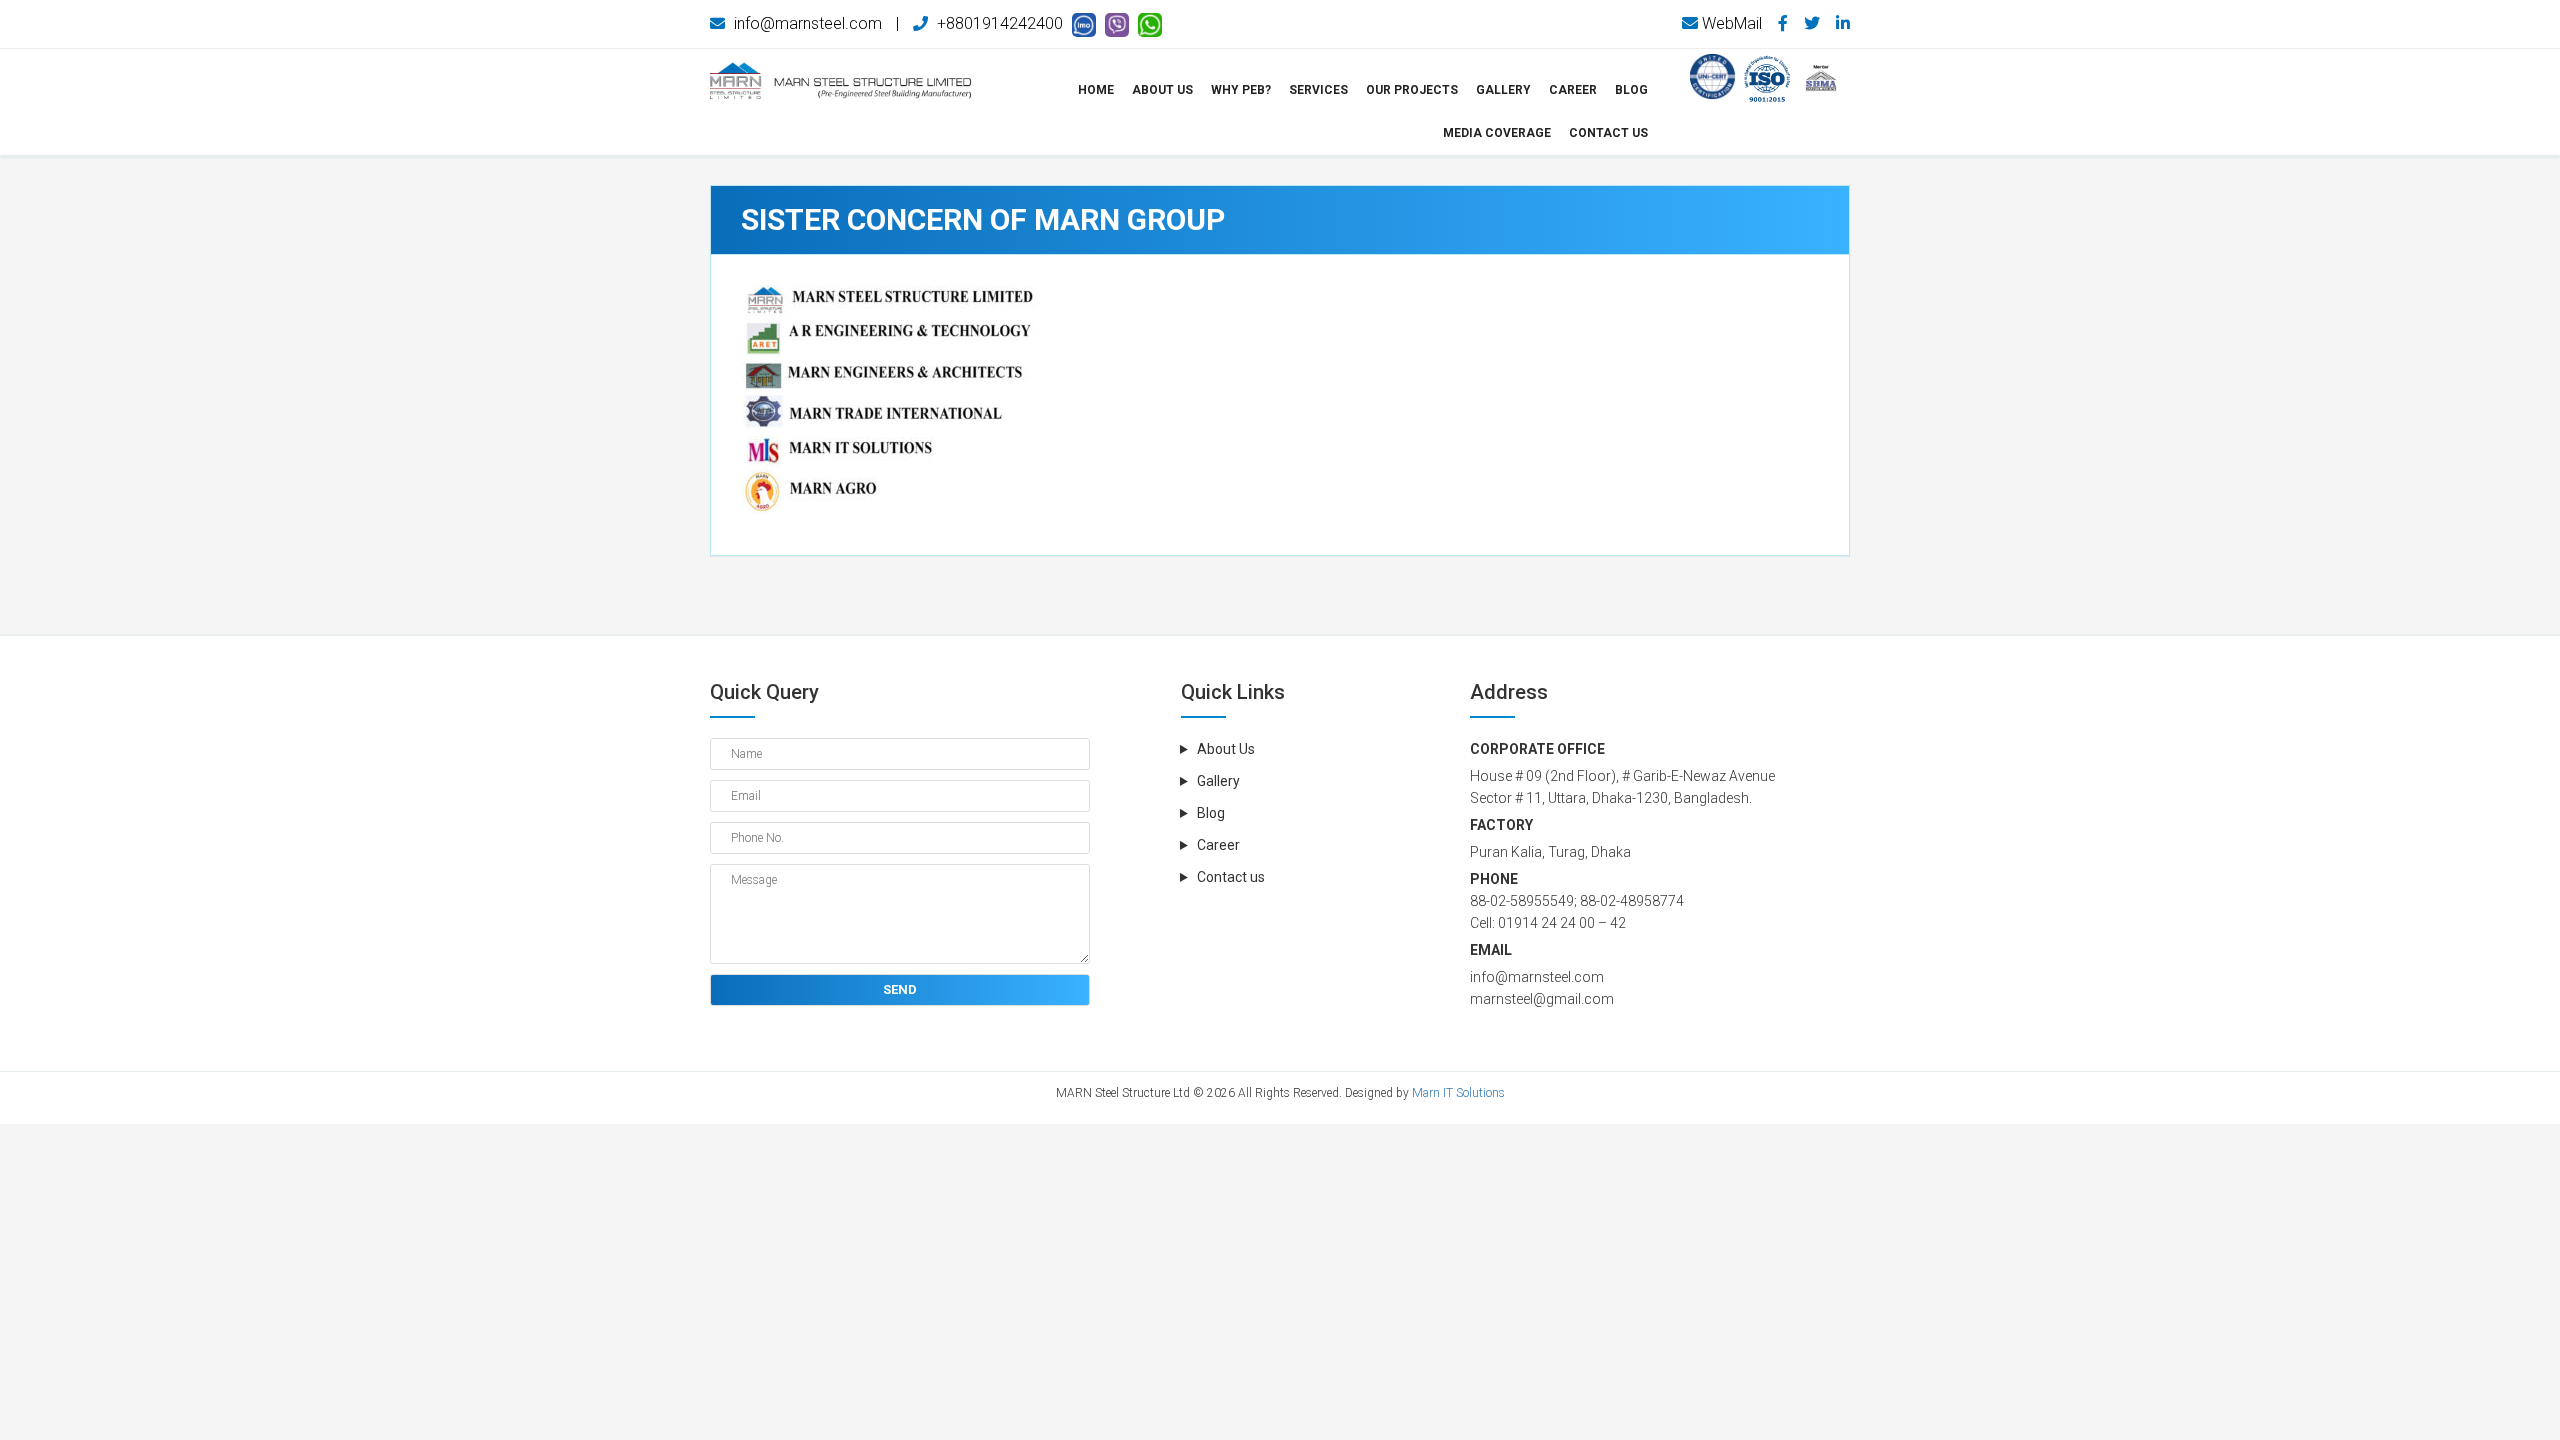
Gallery (1503, 90)
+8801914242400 (998, 23)
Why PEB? (1241, 90)
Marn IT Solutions (1458, 1093)
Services (1318, 90)
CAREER (1573, 90)
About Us (1162, 90)
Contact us (1608, 133)
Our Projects (1412, 90)
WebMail (1730, 23)
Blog (1631, 90)
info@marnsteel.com (806, 23)
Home (1096, 90)
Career (1218, 845)
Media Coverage (1497, 133)
